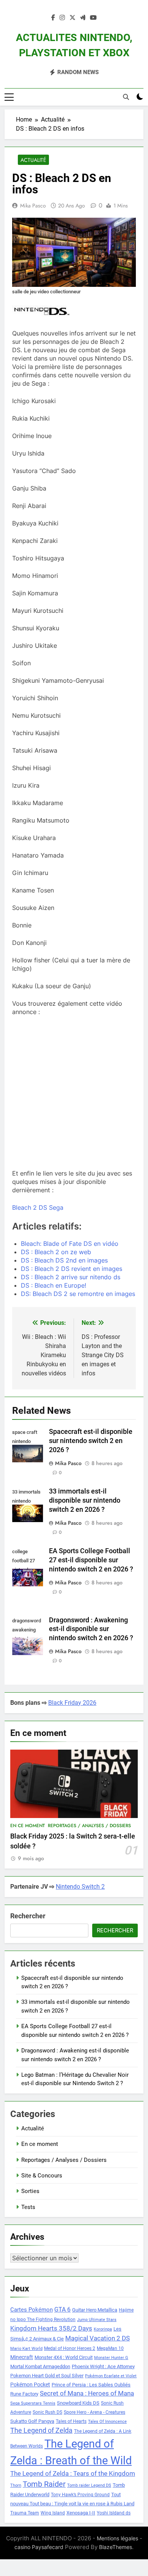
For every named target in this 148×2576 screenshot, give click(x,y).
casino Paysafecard (39, 2547)
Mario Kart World (26, 2349)
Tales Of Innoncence (107, 2422)
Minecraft (22, 2357)
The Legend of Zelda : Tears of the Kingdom (73, 2474)
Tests (28, 2207)
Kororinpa (103, 2329)
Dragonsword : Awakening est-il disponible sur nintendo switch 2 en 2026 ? (91, 1629)
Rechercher (28, 1916)
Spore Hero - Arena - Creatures (94, 2412)
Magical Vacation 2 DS (98, 2338)
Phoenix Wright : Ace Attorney (103, 2366)
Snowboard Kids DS (78, 2403)
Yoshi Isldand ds (114, 2513)
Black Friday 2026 (72, 1703)
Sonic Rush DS (47, 2412)
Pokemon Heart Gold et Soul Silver (47, 2376)
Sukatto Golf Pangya (32, 2421)
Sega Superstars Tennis (33, 2403)
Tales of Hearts (71, 2421)
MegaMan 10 (110, 2348)
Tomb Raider (44, 2484)
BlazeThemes (116, 2547)
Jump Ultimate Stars (97, 2320)
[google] (83, 18)
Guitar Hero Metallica (95, 2310)
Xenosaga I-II (81, 2513)
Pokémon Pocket (30, 2385)
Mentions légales (117, 2538)
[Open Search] (126, 97)
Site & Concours (42, 2176)
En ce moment (28, 1826)
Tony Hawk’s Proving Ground (80, 2495)
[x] (72, 18)
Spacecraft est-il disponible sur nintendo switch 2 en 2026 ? (91, 1441)
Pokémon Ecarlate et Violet (111, 2376)
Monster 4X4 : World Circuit (64, 2357)
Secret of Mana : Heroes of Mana (87, 2393)
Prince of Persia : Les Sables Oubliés (91, 2385)
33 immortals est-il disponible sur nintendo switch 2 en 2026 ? (85, 1500)
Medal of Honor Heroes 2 (70, 2348)
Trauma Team (25, 2513)
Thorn (16, 2485)
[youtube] (93, 18)
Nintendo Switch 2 (80, 1887)
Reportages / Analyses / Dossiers (89, 1826)
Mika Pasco (33, 206)
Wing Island (53, 2513)
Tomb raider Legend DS (89, 2485)
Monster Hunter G (111, 2358)
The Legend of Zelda (41, 2430)
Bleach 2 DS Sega (38, 1207)
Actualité (33, 160)
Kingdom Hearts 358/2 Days (51, 2328)
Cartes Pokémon (31, 2310)
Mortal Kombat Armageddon (40, 2366)
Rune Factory (24, 2394)
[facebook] (53, 18)
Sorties (30, 2191)
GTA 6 (62, 2310)
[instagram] (62, 18)
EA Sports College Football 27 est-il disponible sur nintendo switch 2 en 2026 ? (91, 1560)
